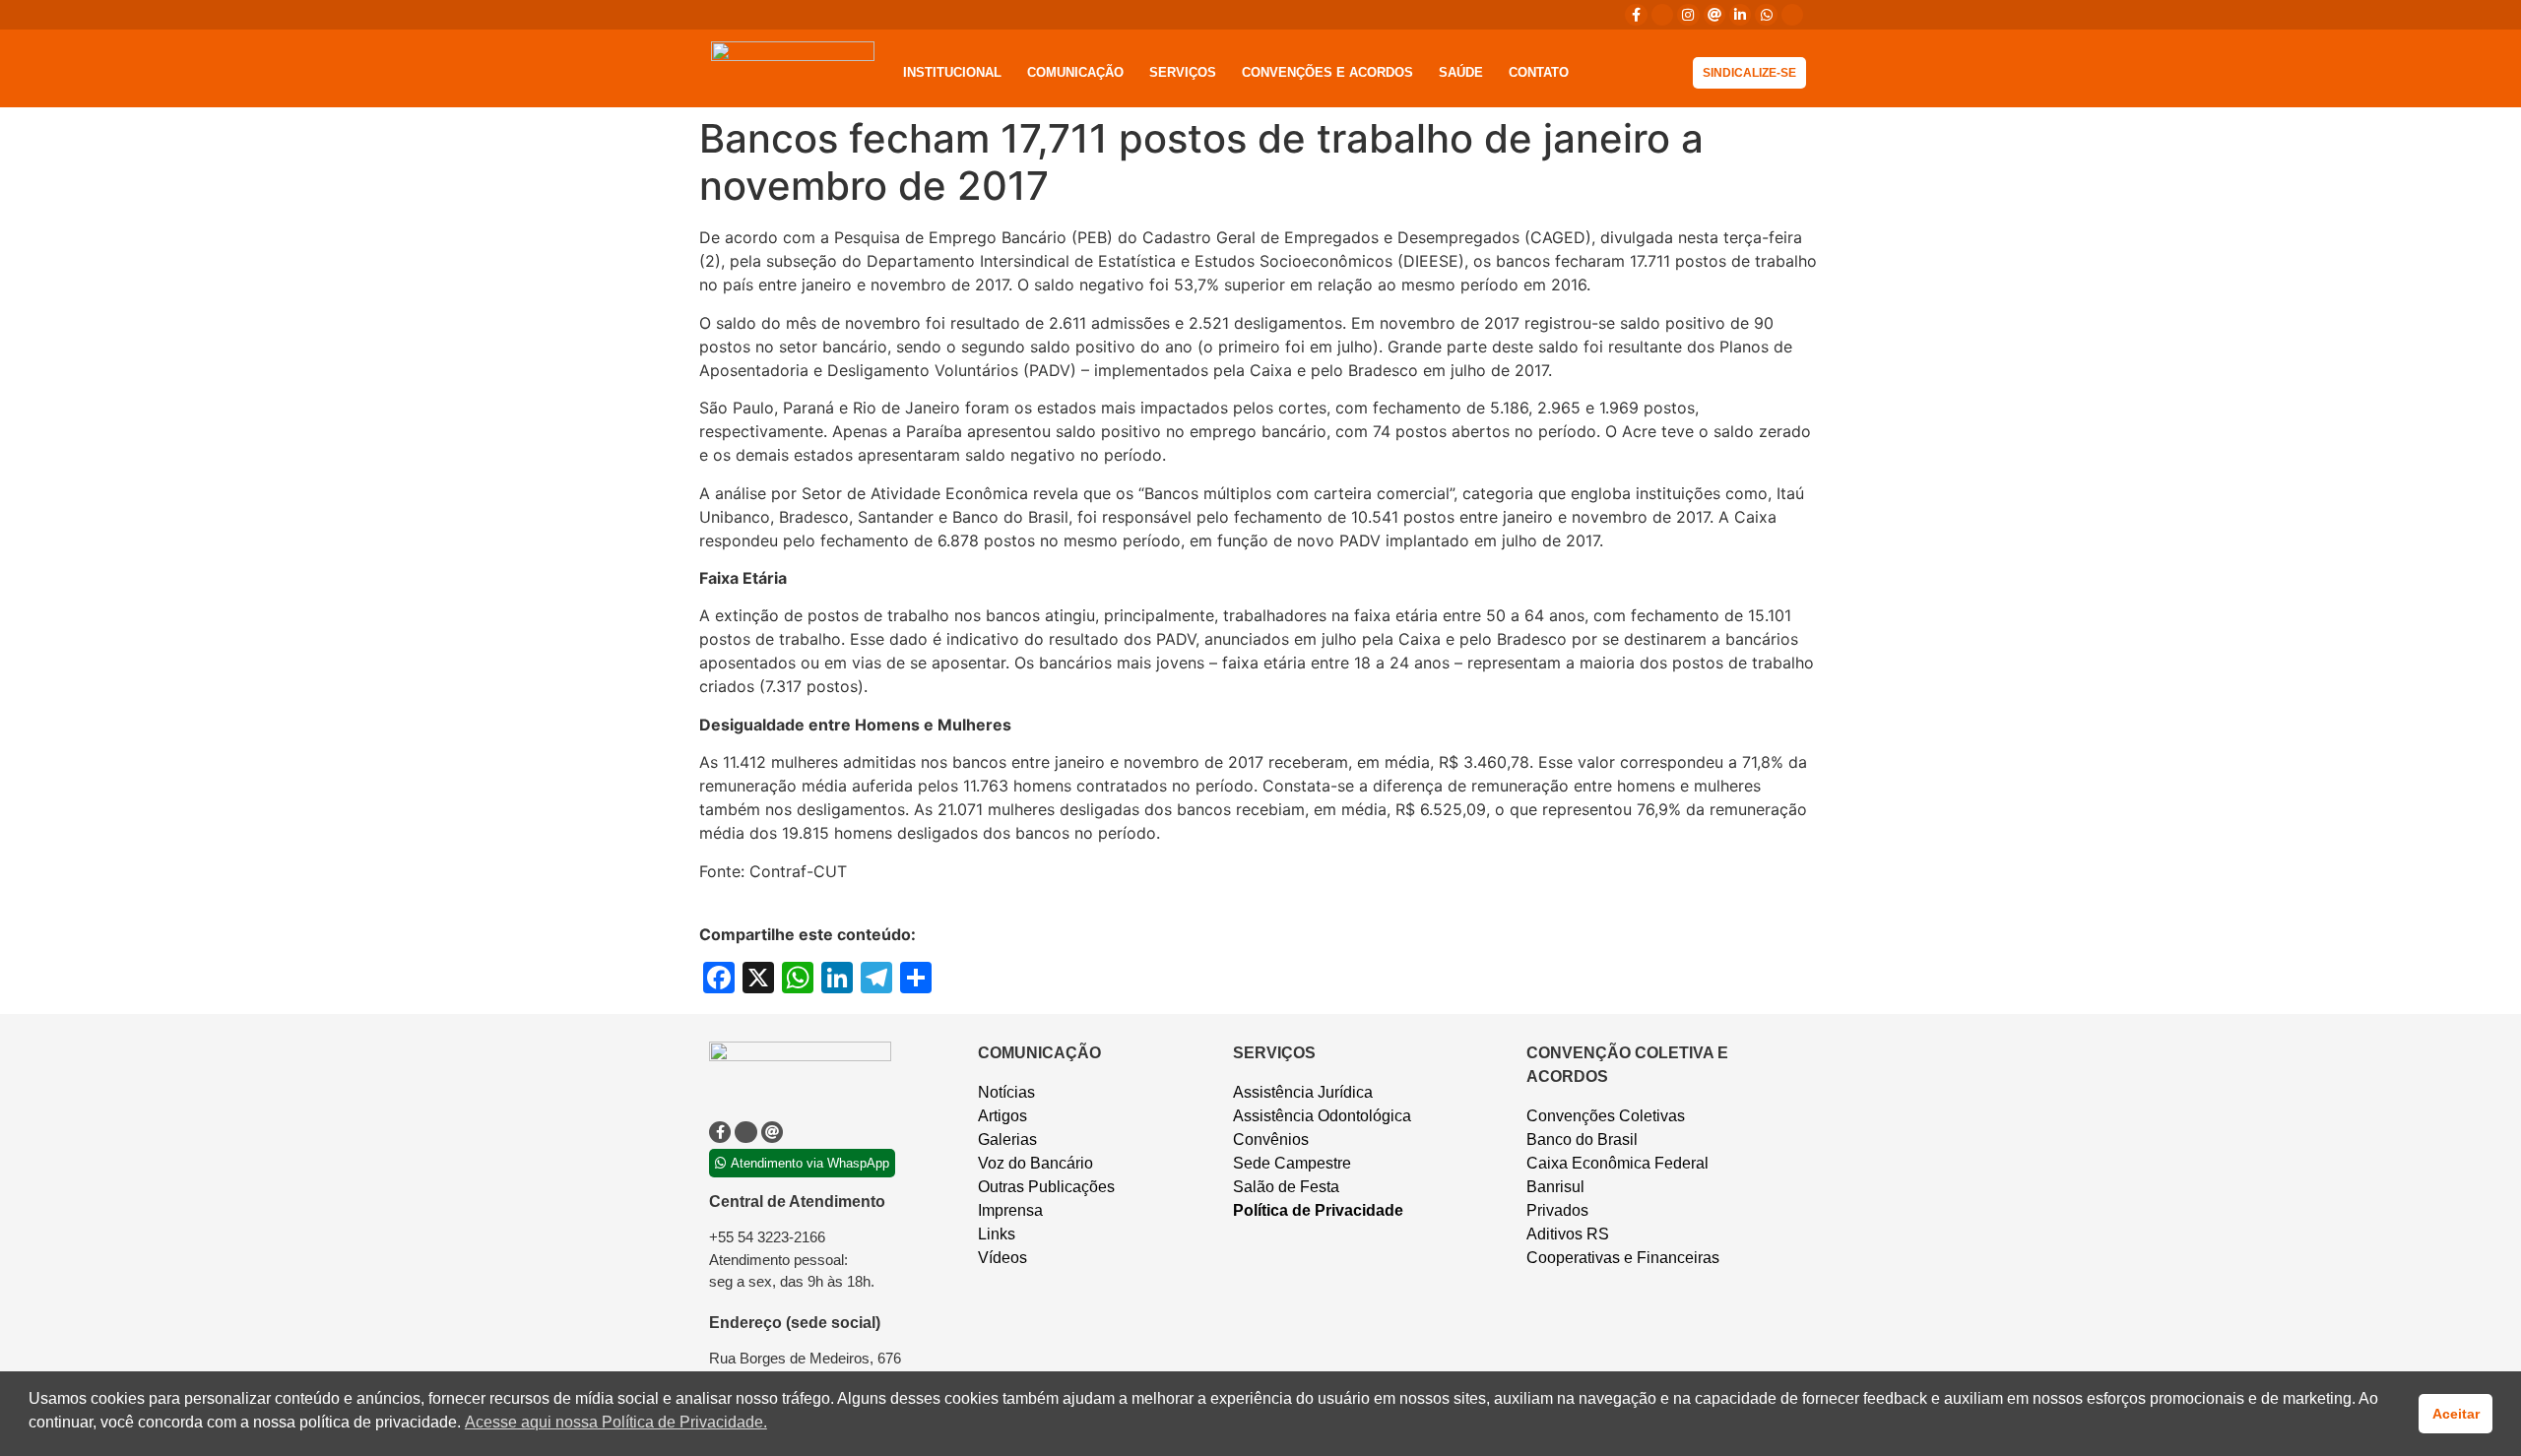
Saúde (1461, 72)
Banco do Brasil (1582, 1139)
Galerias (1007, 1139)
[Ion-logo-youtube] (1792, 15)
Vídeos (1002, 1258)
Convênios (1271, 1139)
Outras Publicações (1046, 1187)
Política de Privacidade (1318, 1210)
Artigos (1002, 1116)
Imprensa (1010, 1210)
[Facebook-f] (1636, 15)
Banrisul (1555, 1187)
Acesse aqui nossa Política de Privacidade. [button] (616, 1422)
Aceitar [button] (2456, 1414)
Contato (1539, 72)
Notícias (1006, 1092)
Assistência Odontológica (1322, 1116)
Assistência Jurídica (1303, 1092)
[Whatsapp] (1766, 15)
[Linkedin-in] (1740, 15)
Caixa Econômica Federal (1617, 1163)
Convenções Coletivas (1606, 1116)
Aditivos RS (1568, 1234)
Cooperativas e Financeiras (1623, 1258)
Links (997, 1234)
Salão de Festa (1286, 1187)
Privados (1557, 1210)
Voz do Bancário (1035, 1163)
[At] (1714, 15)
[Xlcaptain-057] (1662, 15)
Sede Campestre (1292, 1163)
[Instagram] (1688, 15)
